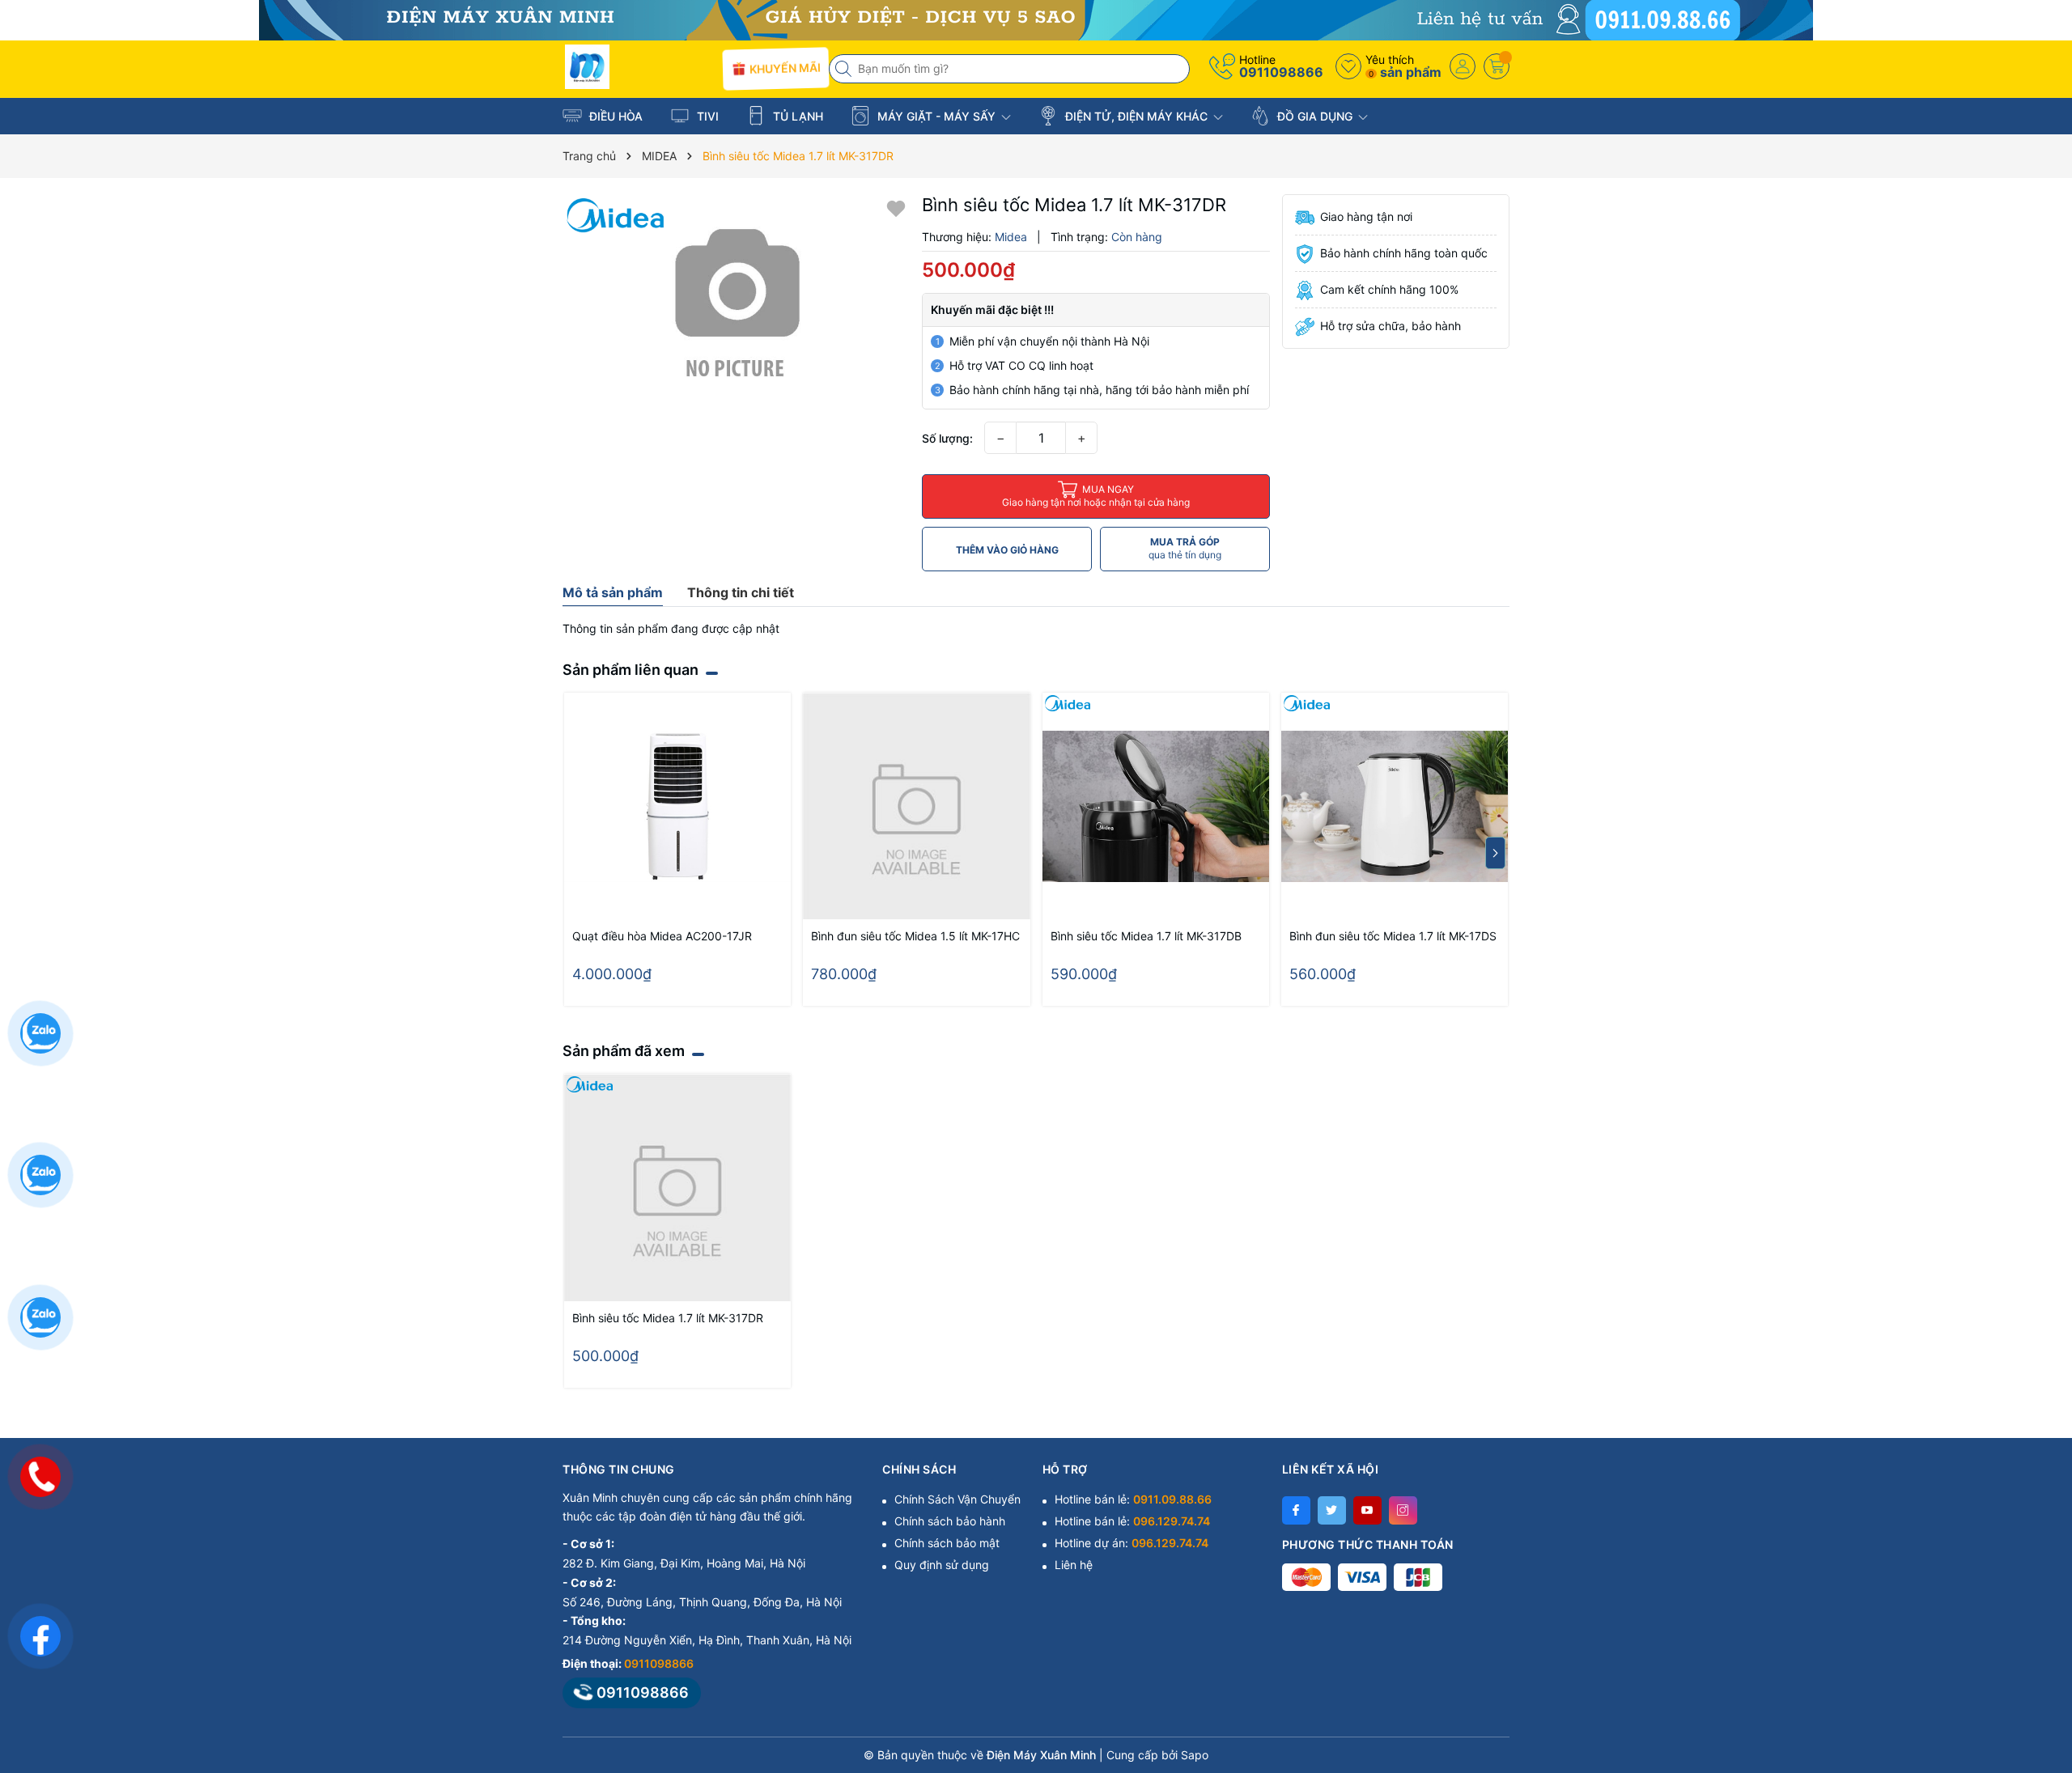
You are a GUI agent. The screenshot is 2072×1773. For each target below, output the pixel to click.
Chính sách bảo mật (947, 1543)
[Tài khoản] (1463, 66)
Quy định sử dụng (942, 1565)
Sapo (1195, 1755)
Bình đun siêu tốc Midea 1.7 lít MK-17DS (1393, 936)
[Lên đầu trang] (2039, 1629)
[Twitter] (1332, 1510)
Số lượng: (947, 438)
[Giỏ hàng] (1497, 66)
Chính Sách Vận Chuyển (957, 1499)
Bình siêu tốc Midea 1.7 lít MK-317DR (668, 1318)
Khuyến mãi (783, 68)
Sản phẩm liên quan (631, 670)
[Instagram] (1403, 1510)
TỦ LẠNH (796, 116)
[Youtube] (1367, 1510)
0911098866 (1281, 72)
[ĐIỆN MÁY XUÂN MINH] (1036, 19)
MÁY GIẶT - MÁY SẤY (936, 116)
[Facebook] (1296, 1510)
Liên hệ (1074, 1565)
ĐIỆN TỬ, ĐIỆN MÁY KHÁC (1136, 116)
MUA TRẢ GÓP (1185, 548)
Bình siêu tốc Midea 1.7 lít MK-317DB (1146, 936)
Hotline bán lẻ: (1133, 1499)
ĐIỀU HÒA (614, 116)
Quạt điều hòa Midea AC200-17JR (662, 936)
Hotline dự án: (1132, 1543)
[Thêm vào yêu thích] (896, 208)
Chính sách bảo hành (950, 1521)
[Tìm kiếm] (845, 69)
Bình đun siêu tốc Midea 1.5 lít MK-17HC (915, 936)
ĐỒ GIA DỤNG (1315, 116)
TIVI (706, 116)
